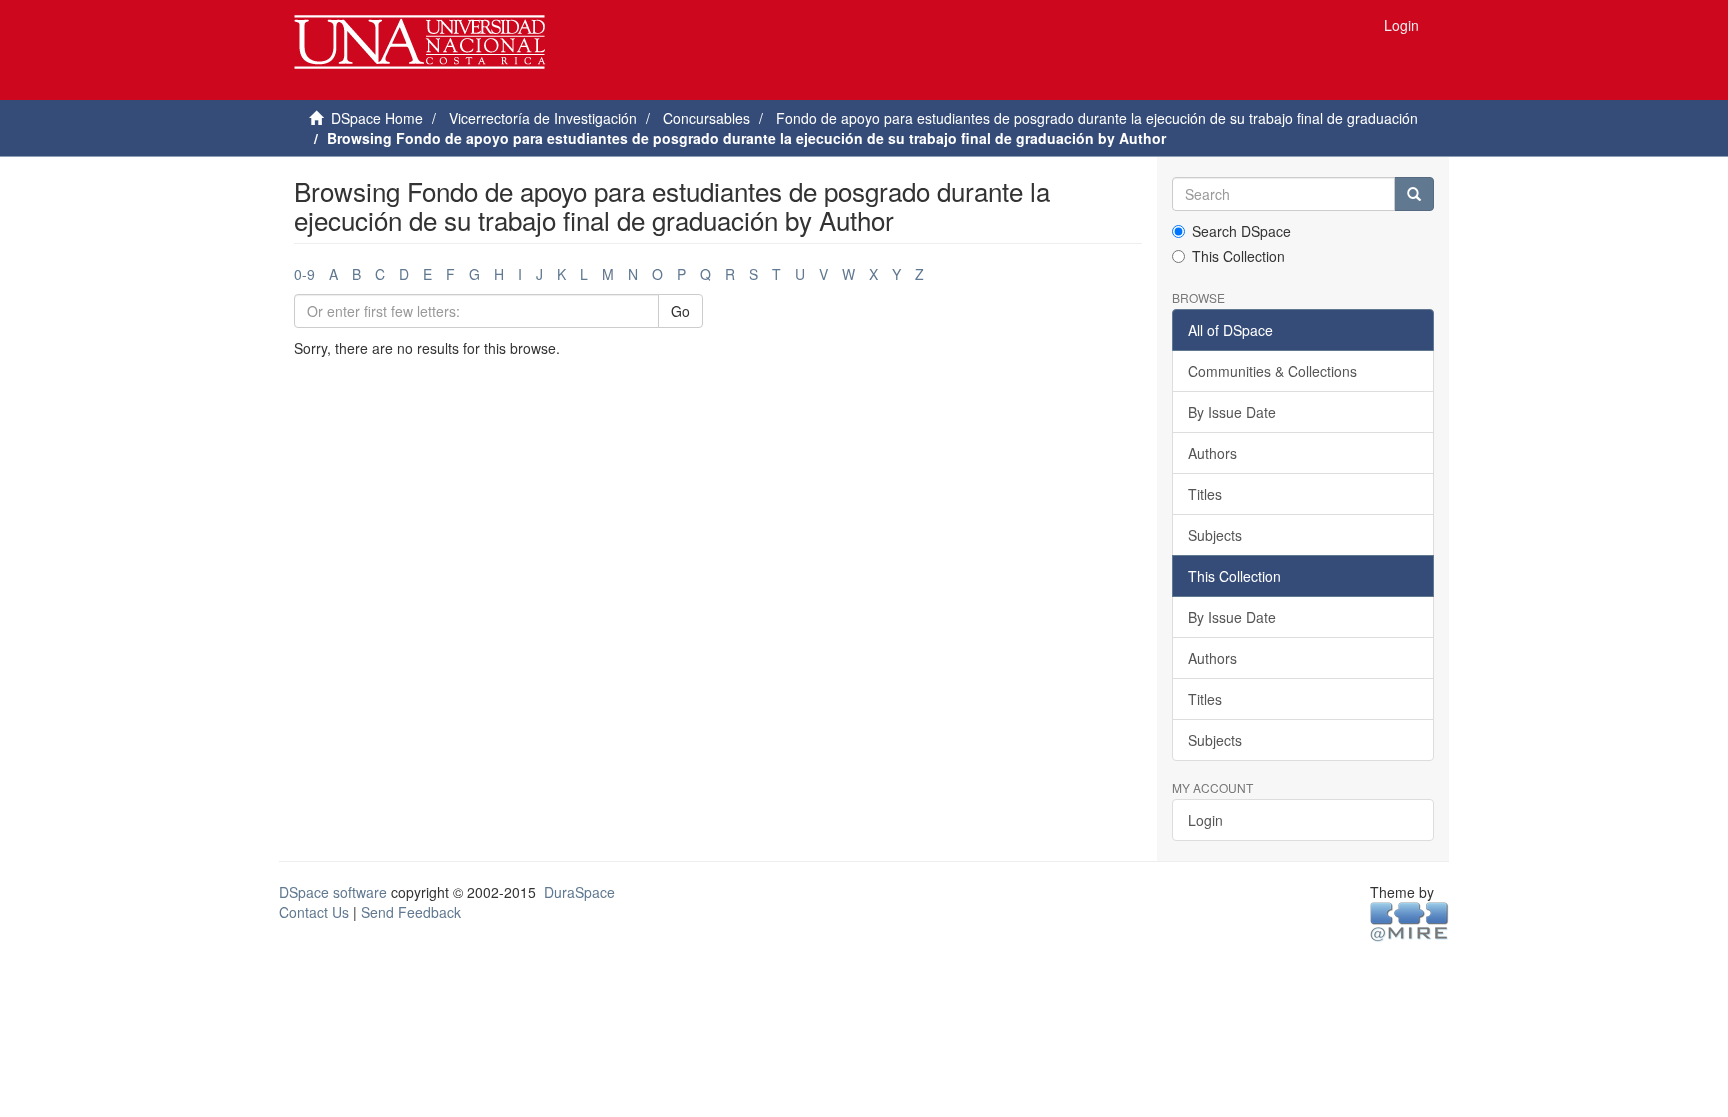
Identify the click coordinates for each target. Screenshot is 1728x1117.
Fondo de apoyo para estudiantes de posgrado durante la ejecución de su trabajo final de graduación (1097, 118)
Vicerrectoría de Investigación (543, 118)
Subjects (1215, 535)
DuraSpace (579, 892)
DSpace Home (377, 118)
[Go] (1414, 194)
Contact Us (314, 912)
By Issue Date (1232, 412)
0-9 (304, 274)
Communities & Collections (1272, 371)
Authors (1212, 453)
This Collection (1238, 256)
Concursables (706, 118)
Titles (1205, 494)
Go (680, 311)
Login (1205, 820)
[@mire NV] (1409, 921)
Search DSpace (1241, 231)
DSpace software (333, 892)
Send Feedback (411, 912)
